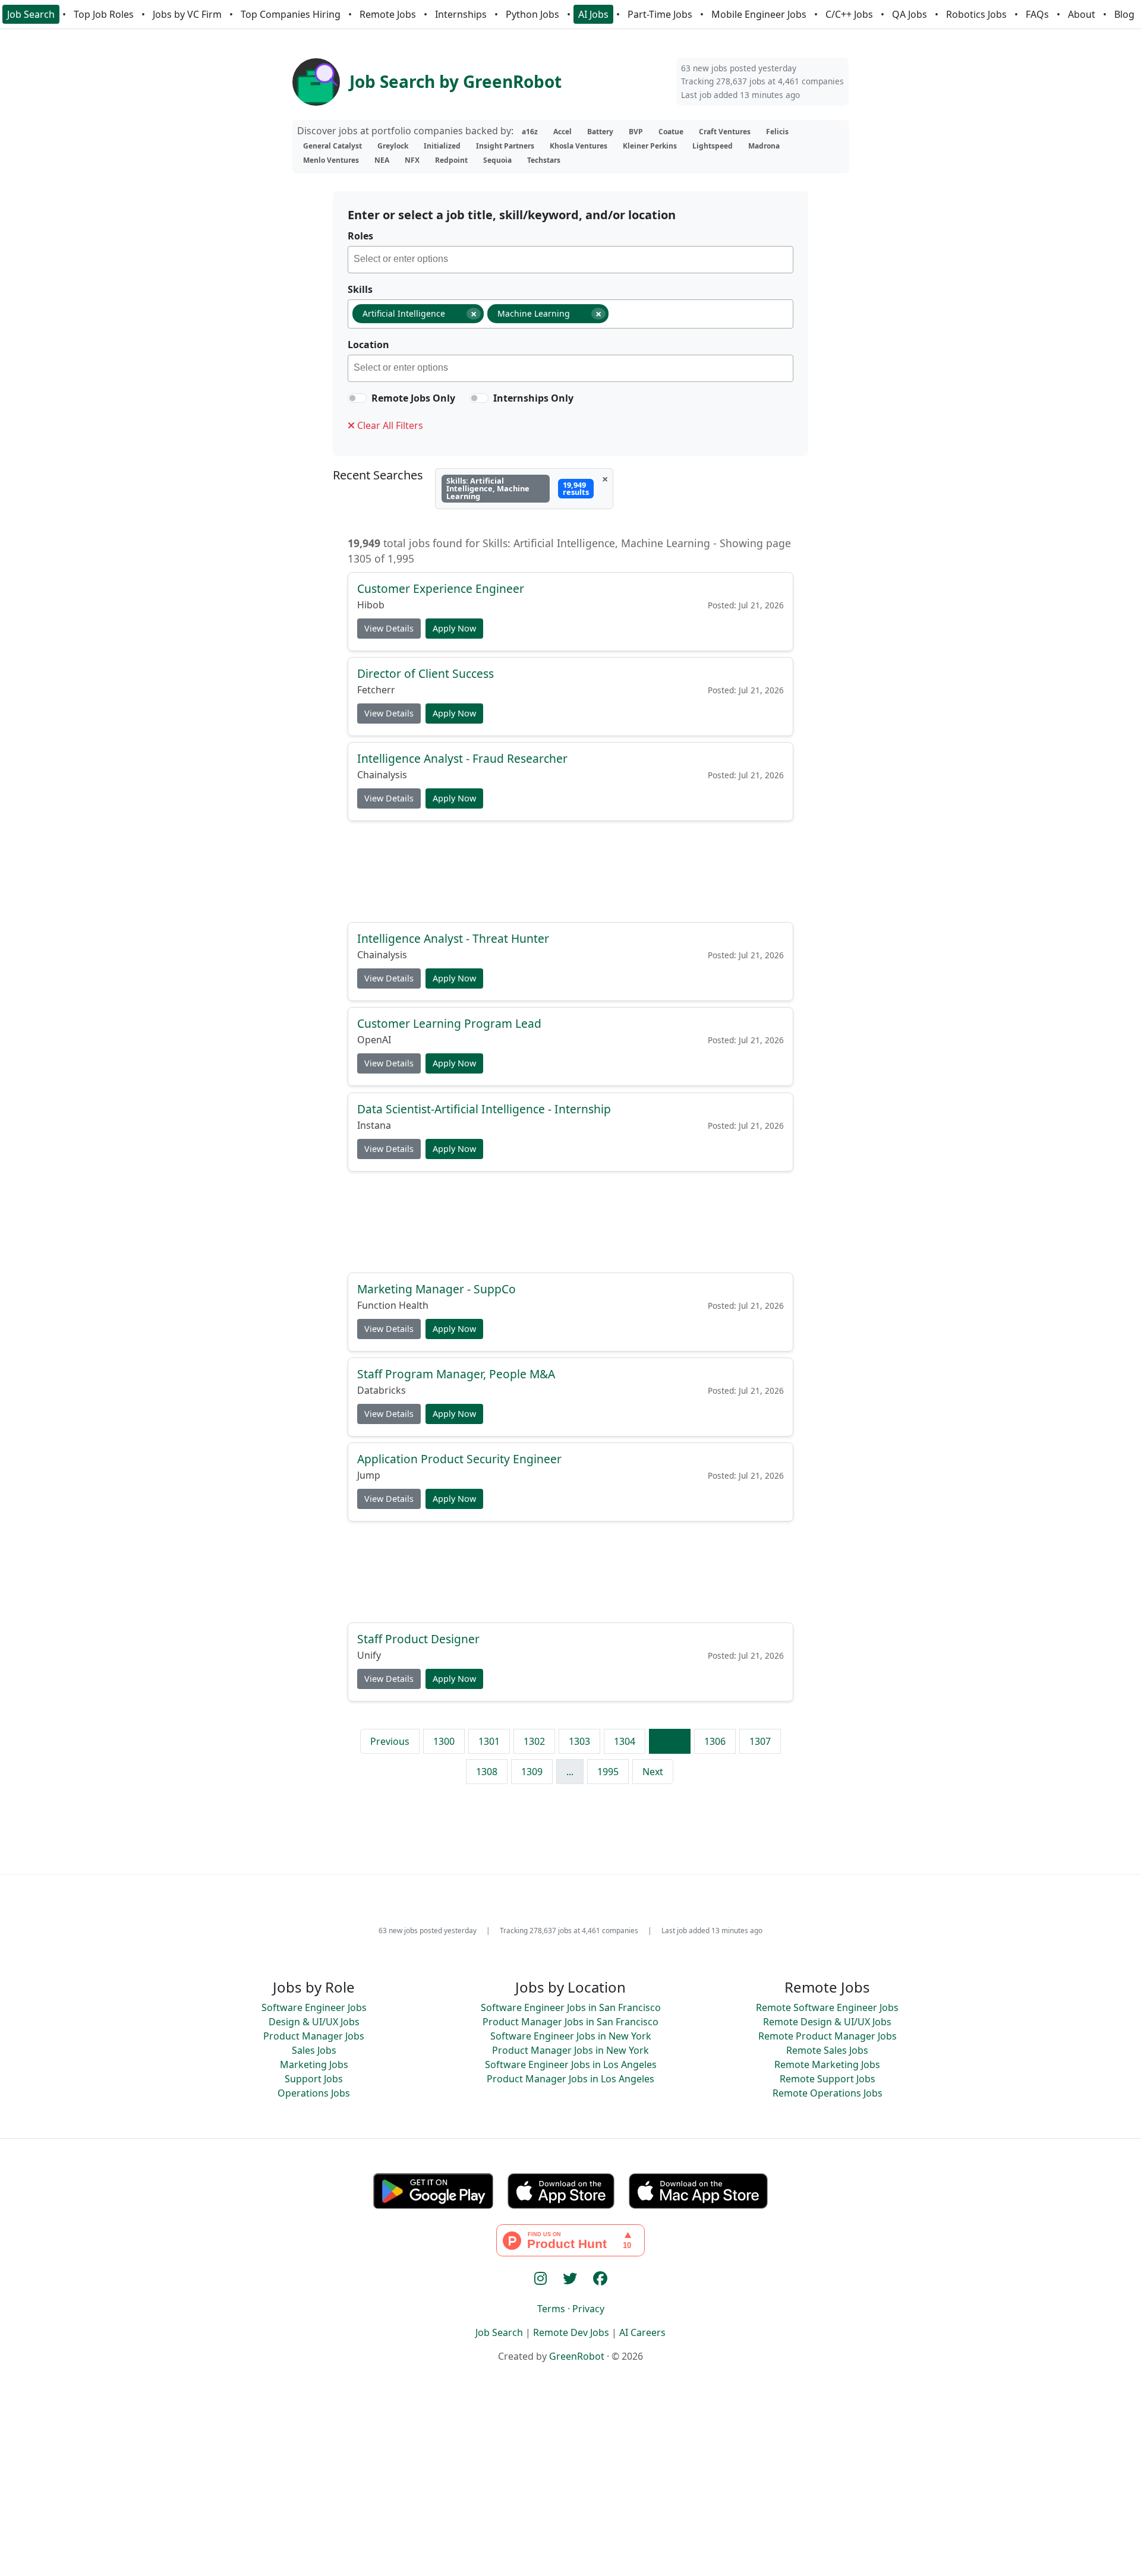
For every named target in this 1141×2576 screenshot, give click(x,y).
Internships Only (533, 398)
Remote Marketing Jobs (827, 2064)
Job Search (31, 14)
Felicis (777, 132)
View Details (389, 629)
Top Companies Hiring (291, 14)
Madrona (764, 146)
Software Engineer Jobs (314, 2007)
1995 (608, 1772)
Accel (562, 132)
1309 (532, 1772)
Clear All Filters (389, 425)
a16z (530, 132)
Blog (1124, 14)
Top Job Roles (104, 14)
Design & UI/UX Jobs (314, 2022)
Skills (360, 289)
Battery (600, 132)
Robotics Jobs (976, 14)
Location (368, 345)
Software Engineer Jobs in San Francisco (571, 2007)
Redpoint (451, 160)
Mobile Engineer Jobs (759, 14)
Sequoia (497, 160)
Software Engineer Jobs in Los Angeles (571, 2064)
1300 (444, 1741)
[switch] (357, 398)
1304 (625, 1741)
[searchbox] (573, 261)
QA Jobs (910, 14)
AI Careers (642, 2332)
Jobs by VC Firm (187, 14)
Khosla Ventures (579, 146)
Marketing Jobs (314, 2064)
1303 (579, 1741)
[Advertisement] (570, 871)
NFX (412, 160)
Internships (461, 14)
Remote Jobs (388, 14)
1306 (715, 1741)
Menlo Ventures (331, 160)
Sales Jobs (314, 2050)
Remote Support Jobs (828, 2079)
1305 (670, 1741)
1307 (760, 1741)
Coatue (671, 132)
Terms (551, 2309)
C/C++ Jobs (849, 14)
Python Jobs (532, 14)
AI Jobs (593, 14)
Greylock (393, 146)
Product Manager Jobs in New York (570, 2050)
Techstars (544, 160)
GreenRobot (577, 2356)
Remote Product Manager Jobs (828, 2036)
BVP (636, 132)
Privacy (588, 2309)
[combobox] (570, 260)
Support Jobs (314, 2079)
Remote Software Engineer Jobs (827, 2007)
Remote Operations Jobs (828, 2093)
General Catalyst (332, 146)
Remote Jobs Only (413, 398)
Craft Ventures (725, 132)
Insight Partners (505, 146)
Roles (360, 236)
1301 (489, 1741)
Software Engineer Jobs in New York (571, 2036)
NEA (382, 160)
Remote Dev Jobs (571, 2332)
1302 (534, 1741)
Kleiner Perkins (650, 146)
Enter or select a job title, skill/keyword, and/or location (512, 215)
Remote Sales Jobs (827, 2050)
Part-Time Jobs (660, 14)
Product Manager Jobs (314, 2036)
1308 (487, 1772)
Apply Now (454, 629)
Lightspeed (713, 146)
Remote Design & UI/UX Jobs (827, 2022)
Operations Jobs (314, 2093)
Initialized (442, 146)
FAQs (1037, 14)
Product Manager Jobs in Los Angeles (570, 2079)
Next (653, 1772)
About (1082, 14)
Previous (390, 1741)
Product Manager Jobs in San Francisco (570, 2022)
